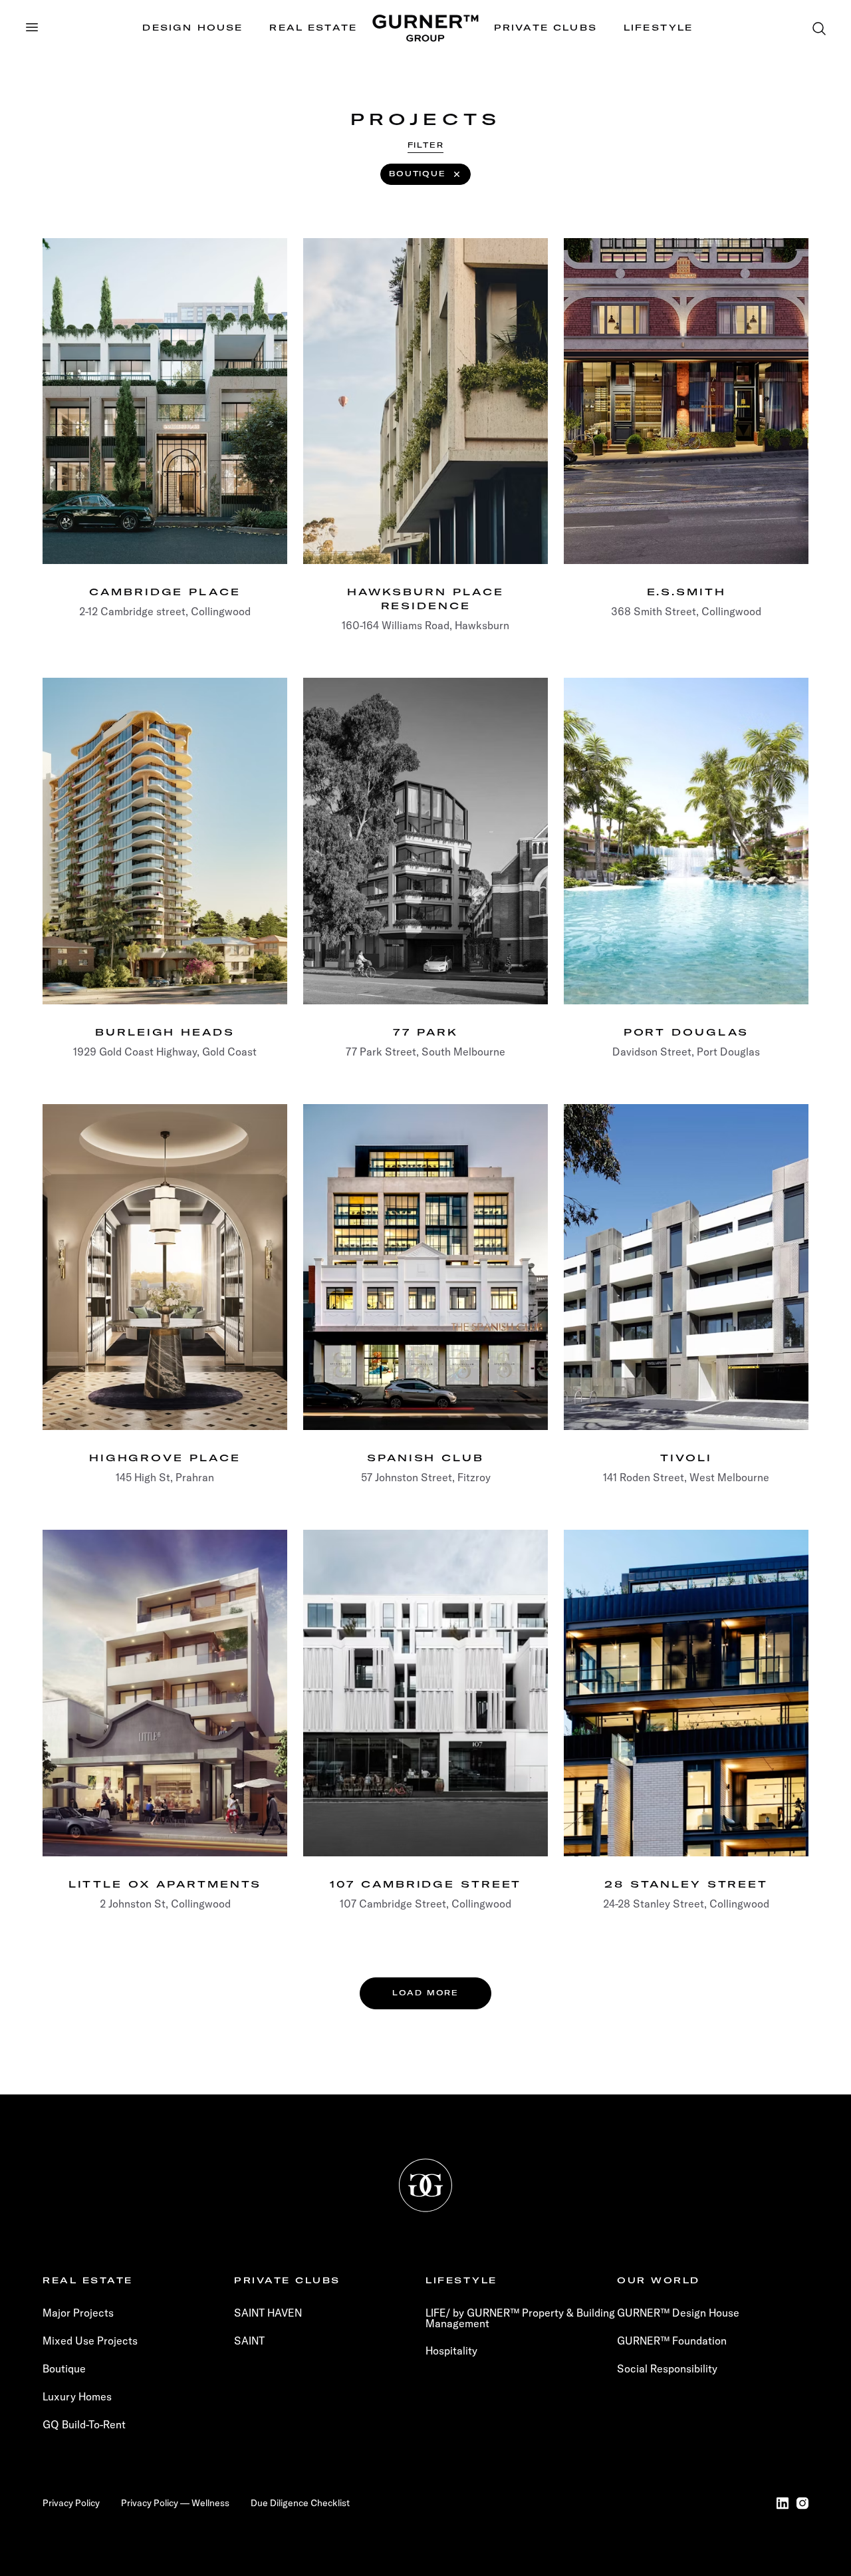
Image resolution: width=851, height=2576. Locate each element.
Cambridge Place (165, 592)
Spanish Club (425, 1458)
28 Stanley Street (686, 1884)
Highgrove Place (165, 1458)
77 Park (425, 1032)
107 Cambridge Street (426, 1884)
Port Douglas (686, 1032)
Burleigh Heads (165, 1032)
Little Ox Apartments (165, 1884)
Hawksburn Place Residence (425, 599)
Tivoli (686, 1458)
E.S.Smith (686, 592)
